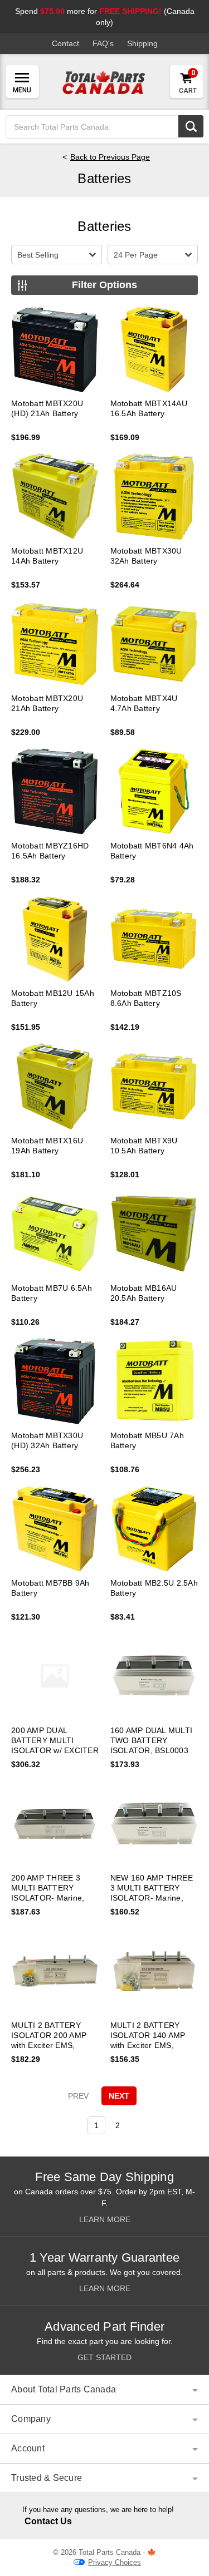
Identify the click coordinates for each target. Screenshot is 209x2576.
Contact (65, 43)
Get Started (104, 2357)
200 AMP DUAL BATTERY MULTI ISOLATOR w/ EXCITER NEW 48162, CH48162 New (55, 1750)
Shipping (142, 43)
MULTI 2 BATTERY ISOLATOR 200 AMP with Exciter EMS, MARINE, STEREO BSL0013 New (49, 2045)
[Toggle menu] (22, 82)
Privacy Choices (115, 2562)
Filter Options (104, 285)
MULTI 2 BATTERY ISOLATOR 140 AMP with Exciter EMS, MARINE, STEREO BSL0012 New (148, 2045)
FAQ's (103, 43)
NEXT (119, 2096)
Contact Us (48, 2521)
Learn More (105, 2219)
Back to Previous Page (110, 157)
